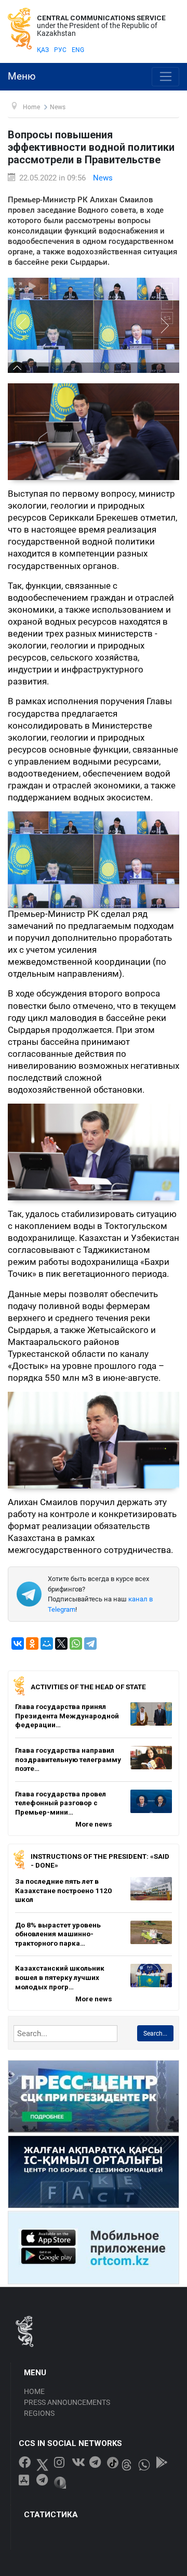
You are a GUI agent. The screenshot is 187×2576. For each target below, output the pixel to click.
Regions (39, 2413)
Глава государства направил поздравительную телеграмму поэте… (68, 1759)
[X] (61, 1643)
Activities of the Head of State (88, 1687)
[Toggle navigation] (165, 77)
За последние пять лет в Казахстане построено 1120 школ (63, 1890)
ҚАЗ (43, 50)
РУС (60, 50)
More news (94, 1824)
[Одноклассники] (32, 1643)
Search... (155, 2034)
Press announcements (67, 2402)
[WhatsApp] (76, 1643)
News (103, 178)
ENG (78, 50)
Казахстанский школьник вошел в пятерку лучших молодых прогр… (60, 1977)
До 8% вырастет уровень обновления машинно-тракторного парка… (58, 1934)
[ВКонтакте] (18, 1643)
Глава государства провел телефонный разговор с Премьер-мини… (61, 1803)
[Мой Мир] (47, 1643)
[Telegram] (90, 1643)
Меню (22, 76)
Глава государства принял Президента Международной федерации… (67, 1716)
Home (34, 2391)
